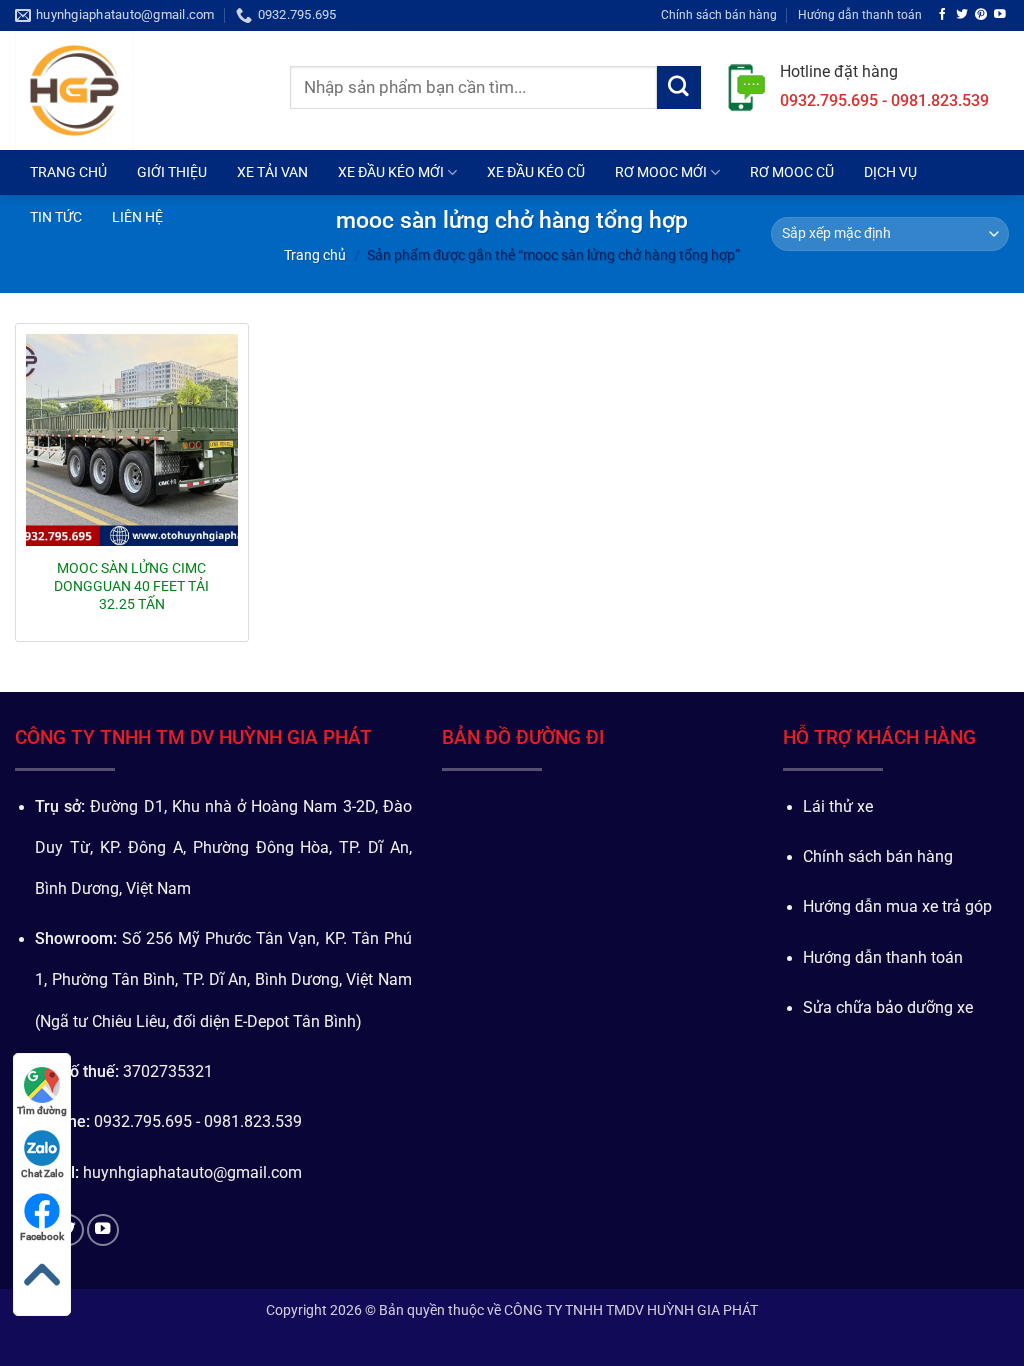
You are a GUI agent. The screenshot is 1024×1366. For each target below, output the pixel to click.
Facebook (42, 1236)
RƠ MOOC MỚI (661, 172)
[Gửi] (679, 88)
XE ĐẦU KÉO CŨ (536, 172)
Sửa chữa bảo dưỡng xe (888, 1008)
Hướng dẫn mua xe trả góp (897, 907)
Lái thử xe (838, 807)
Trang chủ (315, 255)
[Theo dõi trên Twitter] (962, 14)
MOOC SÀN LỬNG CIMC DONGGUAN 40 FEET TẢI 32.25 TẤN (131, 586)
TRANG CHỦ (68, 172)
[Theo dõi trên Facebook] (943, 14)
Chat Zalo (42, 1173)
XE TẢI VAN (272, 172)
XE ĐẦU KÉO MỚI (391, 172)
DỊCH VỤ (890, 172)
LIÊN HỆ (137, 217)
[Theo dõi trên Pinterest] (981, 14)
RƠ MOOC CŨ (792, 172)
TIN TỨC (56, 217)
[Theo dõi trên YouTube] (1000, 14)
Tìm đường (42, 1110)
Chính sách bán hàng (719, 14)
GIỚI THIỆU (172, 172)
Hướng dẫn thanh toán (860, 14)
